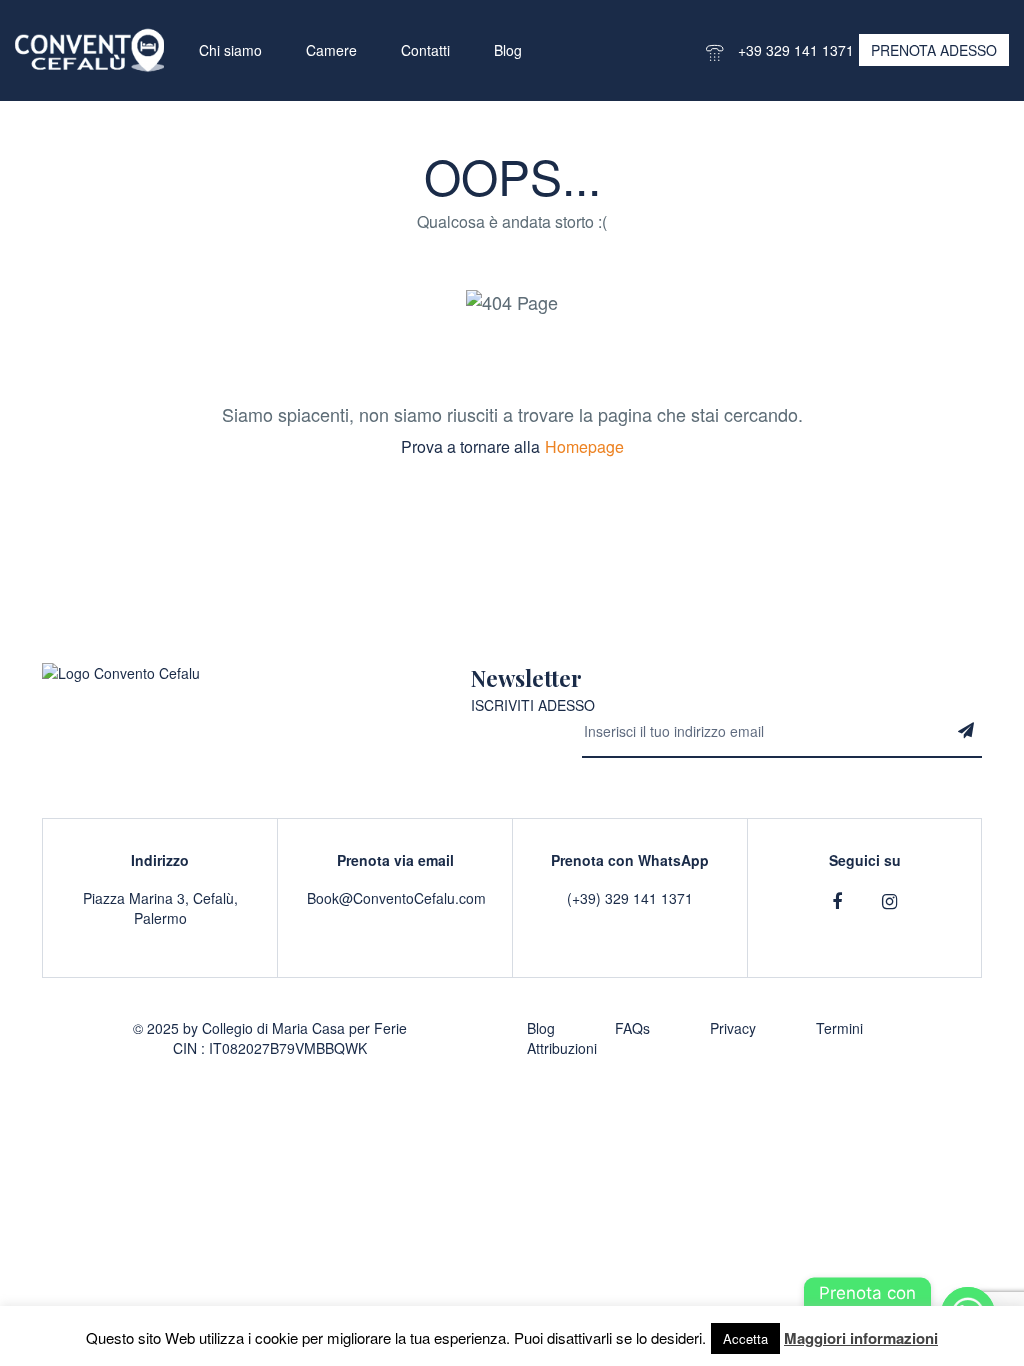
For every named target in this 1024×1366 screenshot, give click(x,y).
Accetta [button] (745, 1338)
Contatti (425, 50)
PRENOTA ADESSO (934, 50)
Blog (508, 50)
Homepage (584, 446)
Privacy (733, 1028)
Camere (331, 50)
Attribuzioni (562, 1048)
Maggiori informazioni (861, 1338)
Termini (839, 1028)
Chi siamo (230, 50)
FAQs (632, 1028)
